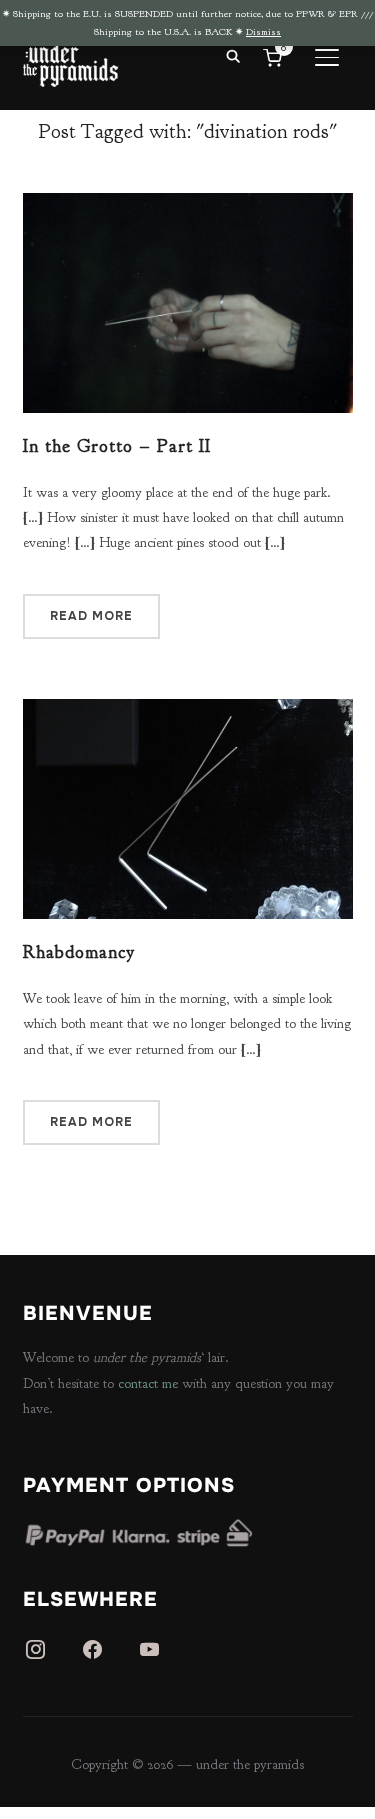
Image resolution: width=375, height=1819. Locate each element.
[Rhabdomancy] (188, 711)
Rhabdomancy (79, 952)
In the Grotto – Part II (117, 446)
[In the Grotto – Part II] (188, 205)
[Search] (234, 55)
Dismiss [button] (263, 31)
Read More (91, 616)
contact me (148, 1383)
